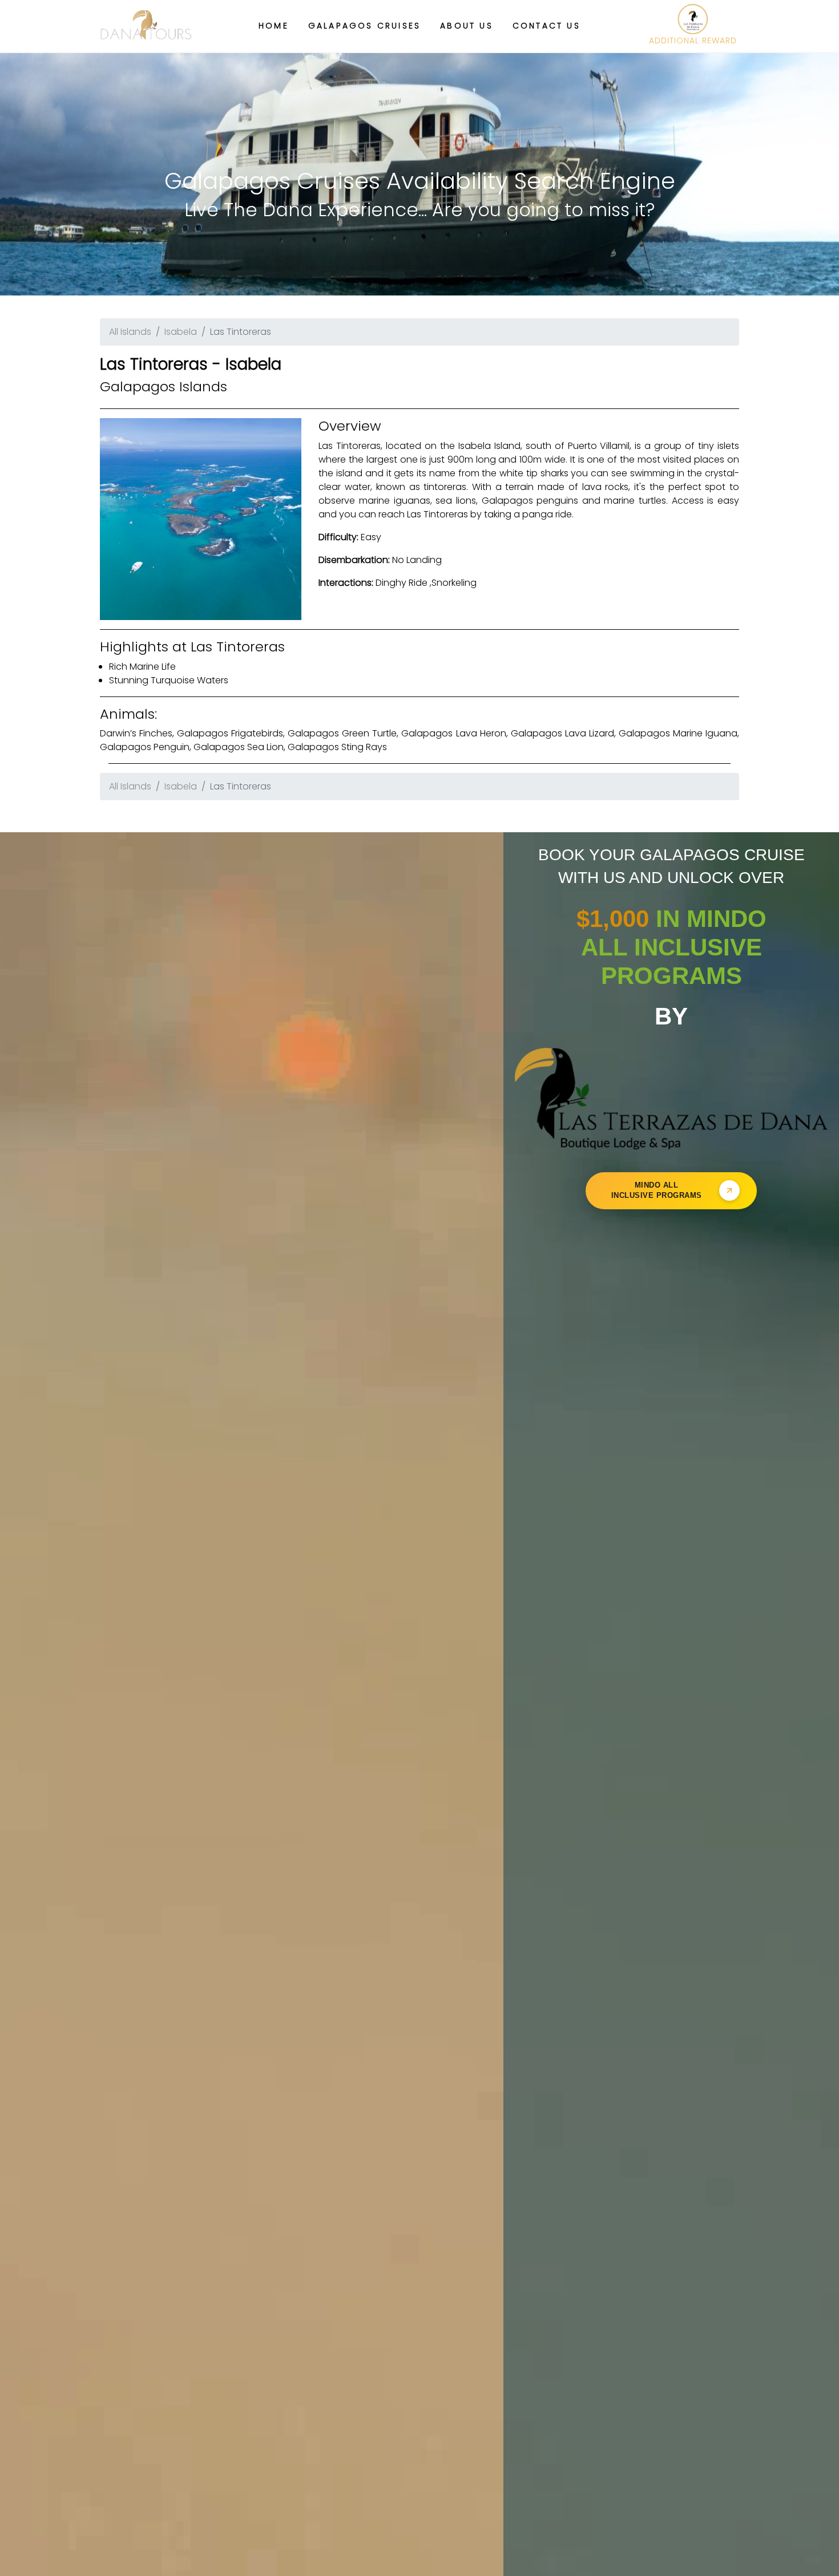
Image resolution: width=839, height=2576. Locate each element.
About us (467, 26)
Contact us (546, 26)
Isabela (181, 332)
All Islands (130, 332)
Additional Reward (693, 40)
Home (274, 26)
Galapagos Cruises (364, 26)
